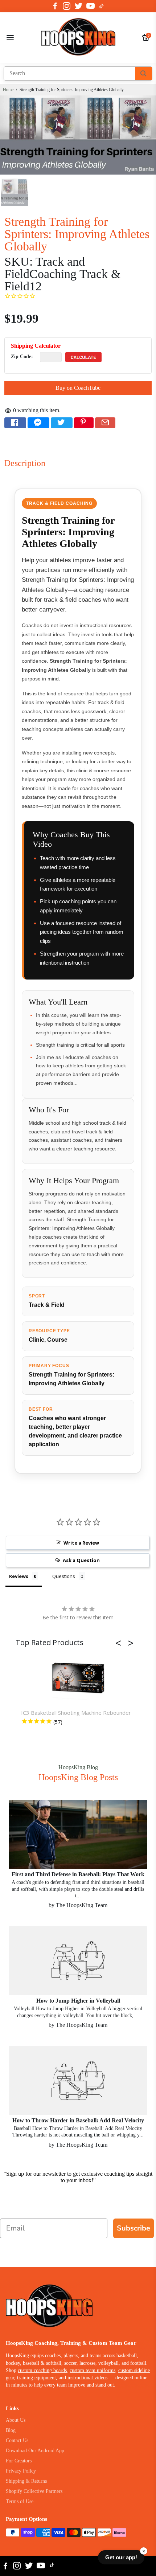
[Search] (143, 73)
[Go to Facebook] (55, 6)
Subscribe (134, 2228)
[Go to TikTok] (102, 6)
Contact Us (17, 2440)
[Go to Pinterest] (84, 423)
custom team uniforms (93, 2370)
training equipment (36, 2378)
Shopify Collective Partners (34, 2491)
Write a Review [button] (81, 1543)
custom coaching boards (42, 2370)
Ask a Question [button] (81, 1560)
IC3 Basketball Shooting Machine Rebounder (76, 1713)
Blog (11, 2430)
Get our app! (121, 2557)
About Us (16, 2420)
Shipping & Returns (26, 2481)
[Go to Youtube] (91, 6)
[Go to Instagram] (67, 6)
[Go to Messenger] (38, 423)
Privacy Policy (21, 2471)
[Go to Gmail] (105, 423)
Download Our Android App (35, 2451)
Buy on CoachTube (78, 388)
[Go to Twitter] (79, 6)
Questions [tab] (64, 1576)
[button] (120, 1643)
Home (8, 90)
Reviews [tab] (19, 1576)
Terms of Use (20, 2501)
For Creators (19, 2461)
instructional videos (87, 2378)
